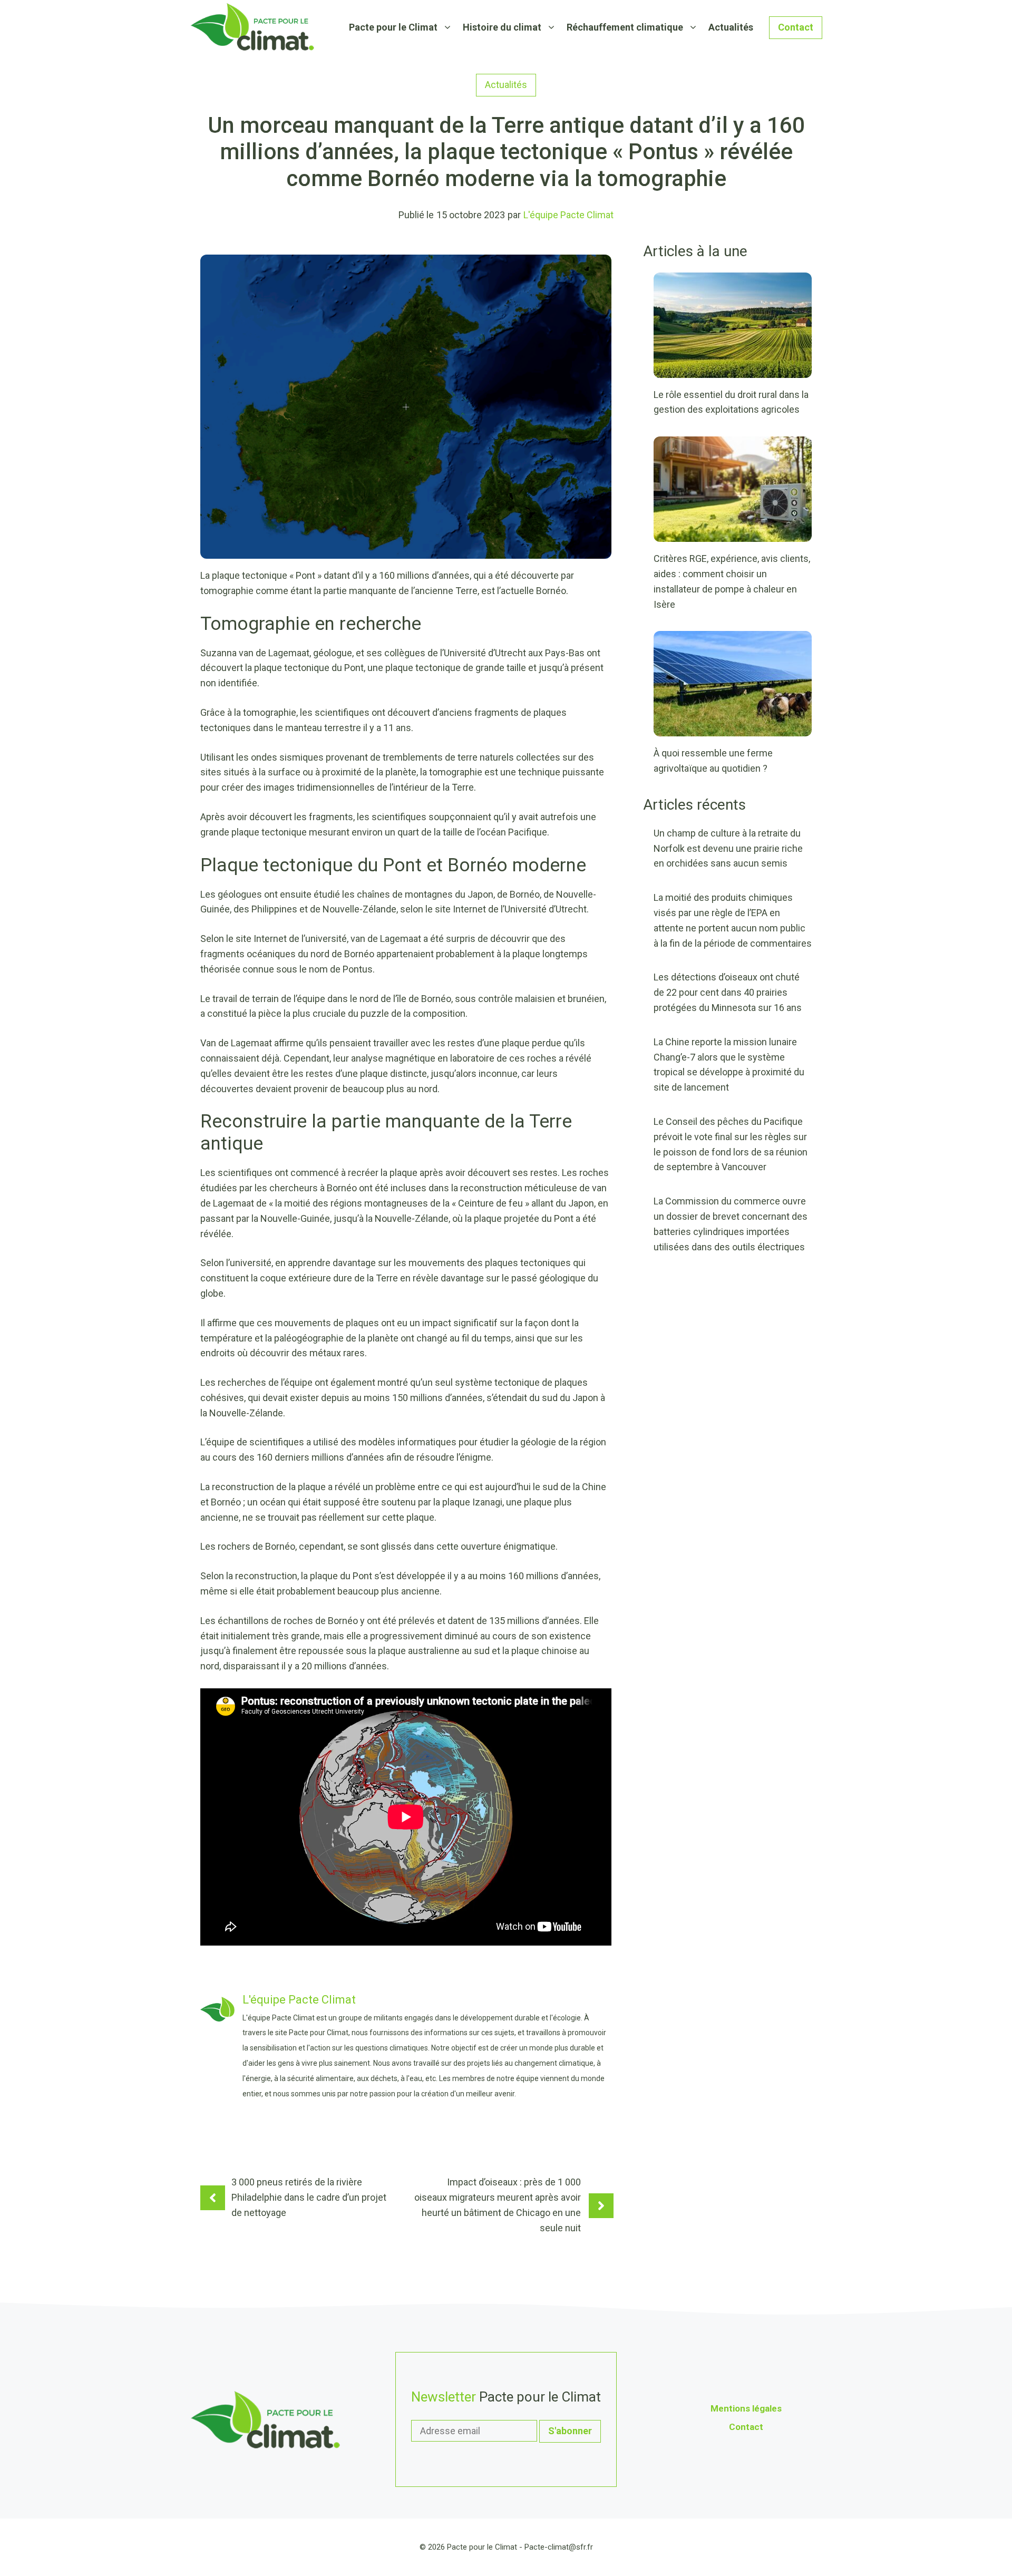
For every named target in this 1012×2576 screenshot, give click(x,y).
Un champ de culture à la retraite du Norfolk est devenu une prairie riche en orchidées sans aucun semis (728, 848)
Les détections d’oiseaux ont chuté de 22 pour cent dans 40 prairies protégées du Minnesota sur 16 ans (728, 992)
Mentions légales (746, 2408)
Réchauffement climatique (625, 27)
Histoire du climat (502, 27)
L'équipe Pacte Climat (568, 215)
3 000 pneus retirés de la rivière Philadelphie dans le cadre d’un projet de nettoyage (309, 2197)
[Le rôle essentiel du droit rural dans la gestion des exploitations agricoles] (733, 370)
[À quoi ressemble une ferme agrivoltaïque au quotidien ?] (733, 729)
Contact (796, 27)
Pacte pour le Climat (393, 27)
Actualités (731, 27)
